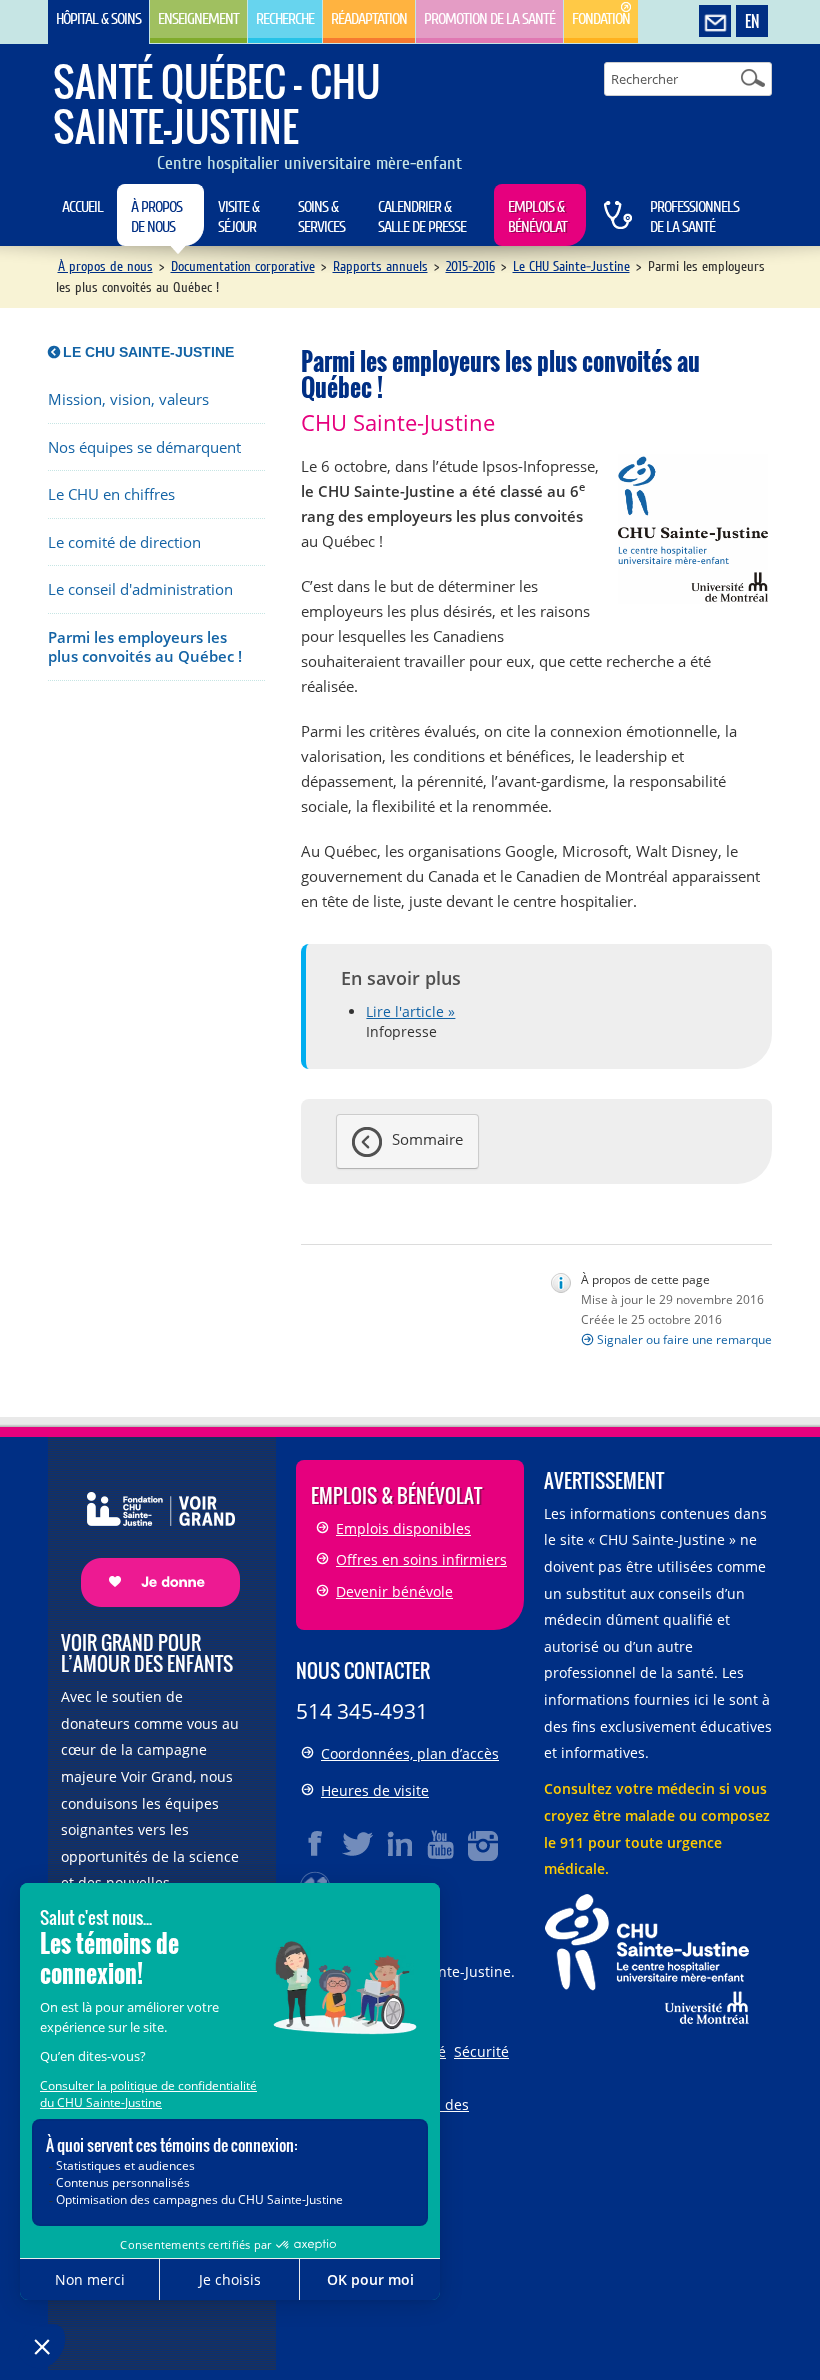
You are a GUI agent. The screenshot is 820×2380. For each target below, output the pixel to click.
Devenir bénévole (394, 1591)
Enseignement (198, 19)
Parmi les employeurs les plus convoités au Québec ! (145, 647)
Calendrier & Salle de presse (422, 217)
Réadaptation (369, 19)
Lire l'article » (410, 1011)
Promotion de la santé (489, 19)
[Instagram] (484, 1844)
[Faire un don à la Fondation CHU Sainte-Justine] (150, 1531)
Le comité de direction (124, 542)
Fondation (601, 19)
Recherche (285, 19)
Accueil (82, 207)
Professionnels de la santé (694, 217)
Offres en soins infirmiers (421, 1559)
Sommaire (427, 1139)
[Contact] (715, 22)
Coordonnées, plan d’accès (410, 1753)
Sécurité (481, 2051)
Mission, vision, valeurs (128, 399)
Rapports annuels (380, 266)
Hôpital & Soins (98, 19)
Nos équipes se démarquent (144, 447)
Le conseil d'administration (140, 589)
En (752, 21)
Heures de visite (375, 1790)
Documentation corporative (243, 266)
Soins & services (321, 217)
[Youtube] (442, 1844)
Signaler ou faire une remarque (684, 1339)
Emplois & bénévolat (537, 217)
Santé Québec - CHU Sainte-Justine (216, 103)
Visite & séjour (238, 217)
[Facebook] (316, 1844)
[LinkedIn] (400, 1844)
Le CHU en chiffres (111, 494)
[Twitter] (358, 1844)
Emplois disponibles (403, 1528)
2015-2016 (470, 266)
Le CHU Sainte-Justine (571, 266)
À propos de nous (156, 217)
